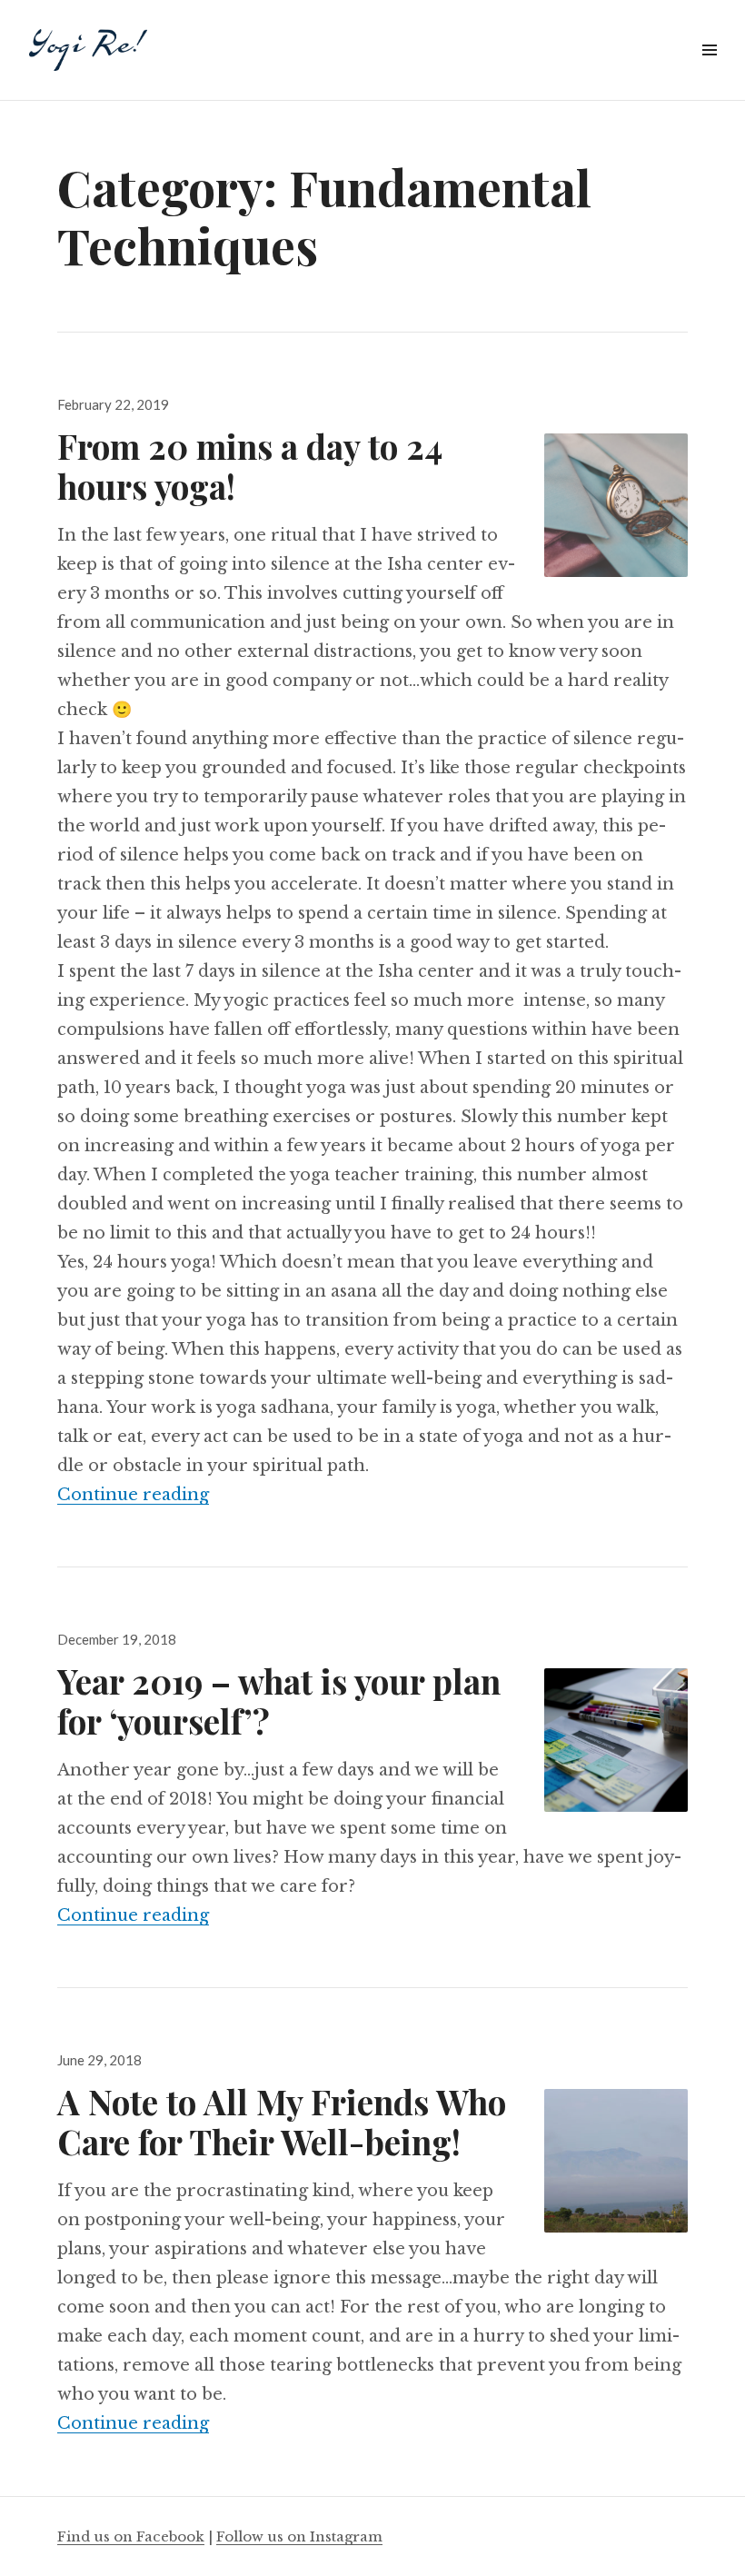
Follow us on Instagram (299, 2536)
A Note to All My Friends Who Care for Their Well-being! (282, 2121)
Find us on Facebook (131, 2536)
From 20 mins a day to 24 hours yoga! (250, 466)
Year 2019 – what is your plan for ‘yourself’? (279, 1701)
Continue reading (133, 1495)
